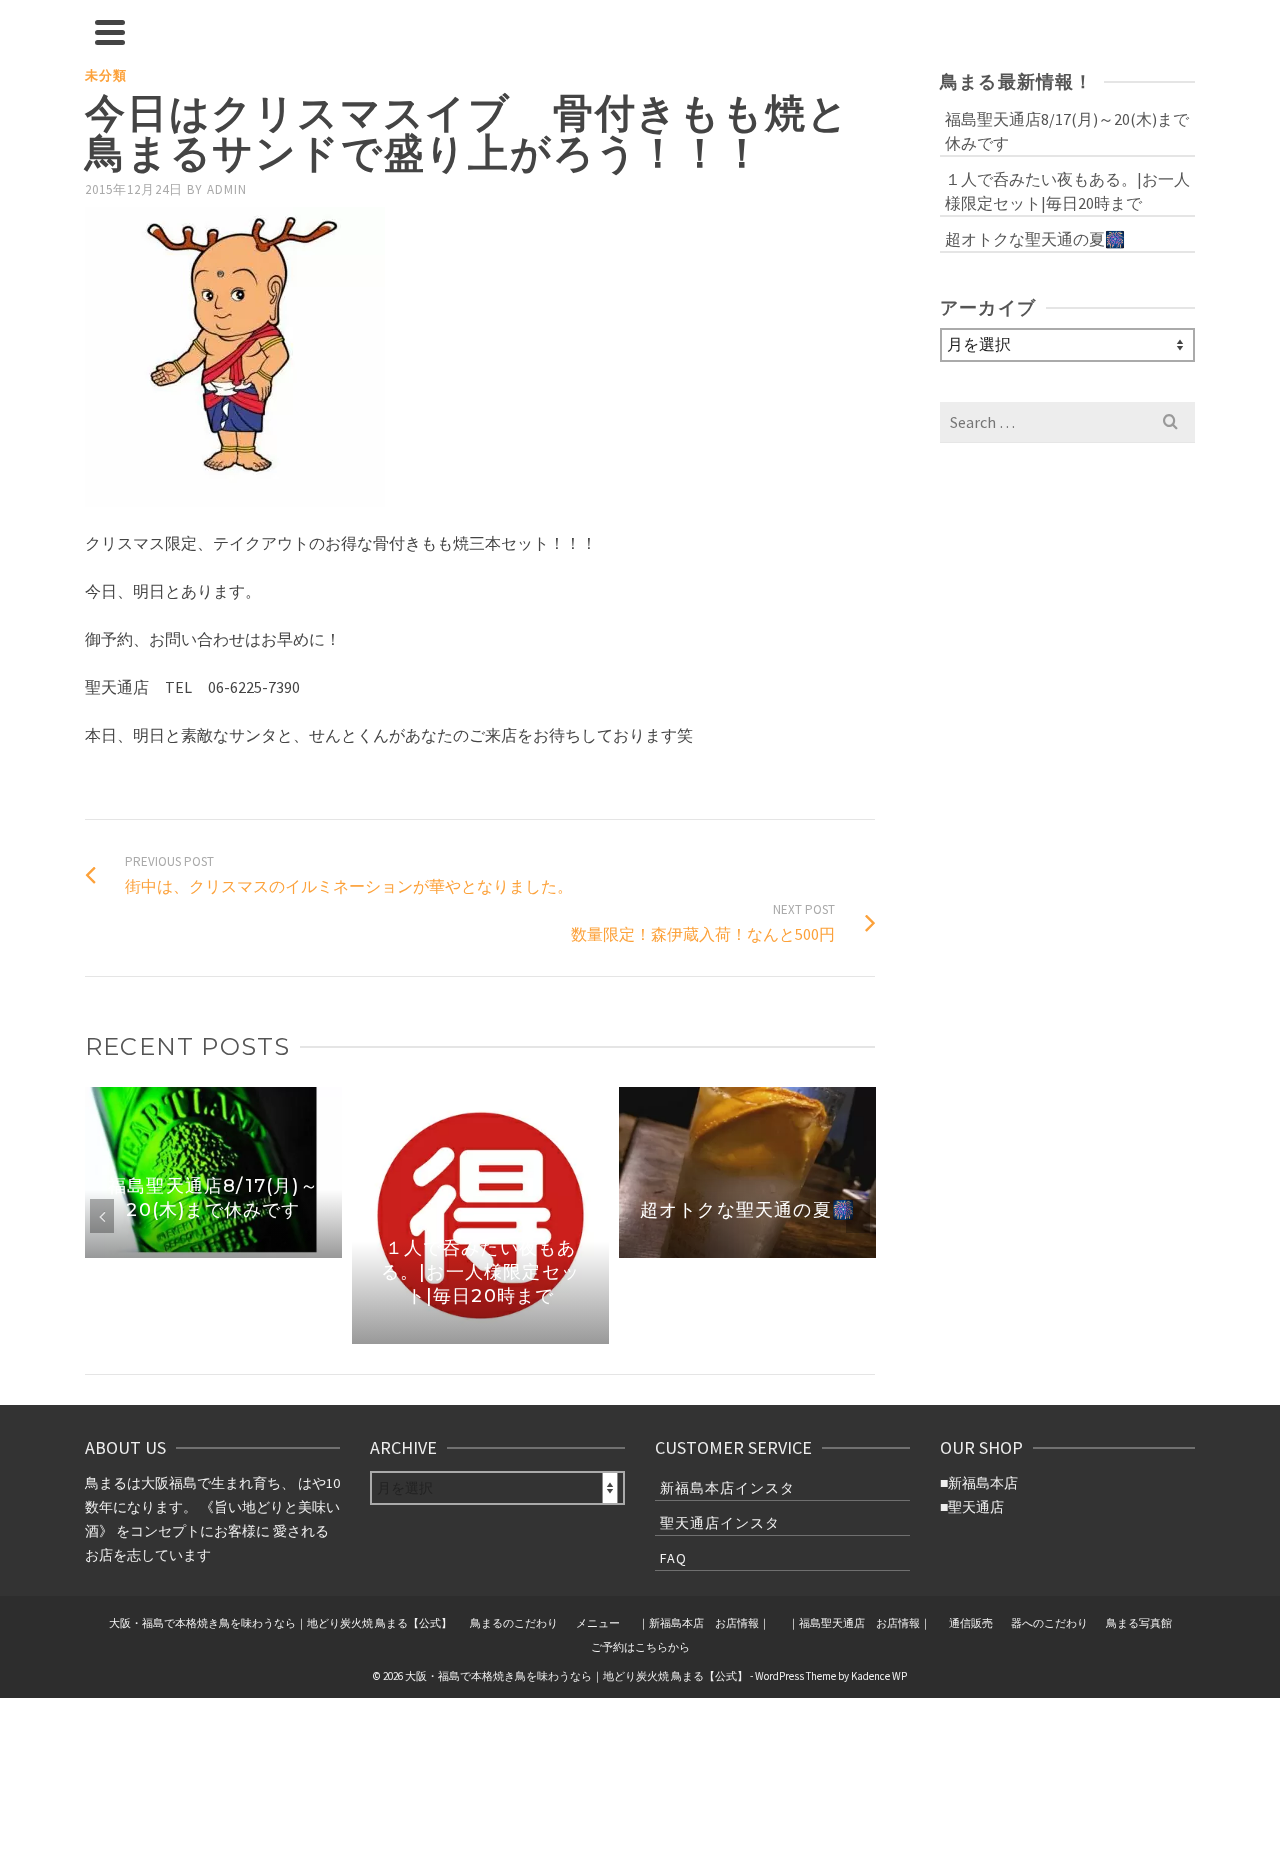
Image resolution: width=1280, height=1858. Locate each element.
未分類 (106, 75)
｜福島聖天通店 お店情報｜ (859, 1623)
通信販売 (971, 1623)
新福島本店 (983, 1483)
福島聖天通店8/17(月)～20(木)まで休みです (1067, 131)
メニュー (598, 1623)
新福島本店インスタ (727, 1488)
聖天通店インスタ (720, 1523)
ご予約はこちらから (640, 1647)
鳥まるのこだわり (514, 1623)
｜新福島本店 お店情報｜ (704, 1623)
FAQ (673, 1558)
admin (227, 189)
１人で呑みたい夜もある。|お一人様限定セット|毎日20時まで (1067, 191)
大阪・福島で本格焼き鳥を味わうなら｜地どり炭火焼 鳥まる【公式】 (280, 1623)
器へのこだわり (1049, 1623)
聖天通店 (976, 1507)
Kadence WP (879, 1676)
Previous (102, 1216)
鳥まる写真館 (1139, 1623)
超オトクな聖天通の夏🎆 (1035, 239)
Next (858, 1216)
